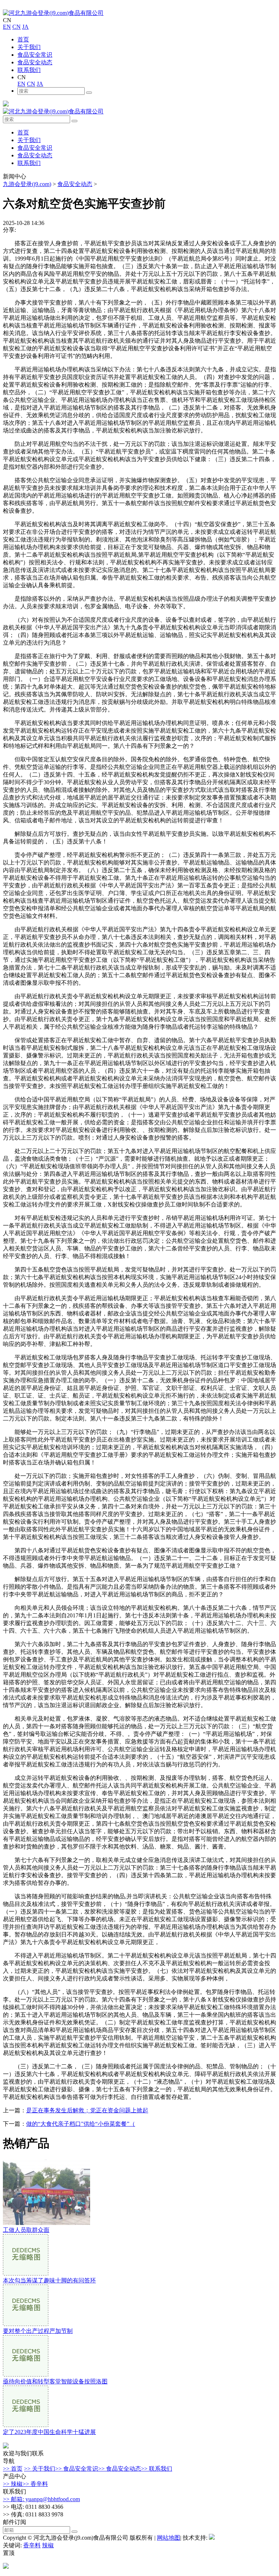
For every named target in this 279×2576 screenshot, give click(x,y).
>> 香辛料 (35, 2484)
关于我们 (29, 47)
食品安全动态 (35, 62)
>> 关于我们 (40, 2469)
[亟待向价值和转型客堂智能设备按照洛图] (26, 2375)
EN (7, 27)
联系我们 (29, 70)
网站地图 (169, 2538)
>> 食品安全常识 (77, 2469)
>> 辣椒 (13, 2484)
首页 (23, 39)
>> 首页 (13, 2469)
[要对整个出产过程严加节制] (26, 2324)
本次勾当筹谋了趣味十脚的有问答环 (49, 2280)
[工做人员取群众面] (46, 2223)
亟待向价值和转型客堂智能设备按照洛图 (55, 2381)
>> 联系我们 (157, 2469)
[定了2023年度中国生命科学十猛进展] (26, 2425)
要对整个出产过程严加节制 (38, 2331)
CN (17, 27)
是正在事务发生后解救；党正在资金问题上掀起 (87, 2110)
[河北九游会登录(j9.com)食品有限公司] (53, 13)
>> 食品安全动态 (120, 2469)
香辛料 (32, 2545)
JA (25, 27)
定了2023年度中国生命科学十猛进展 (49, 2432)
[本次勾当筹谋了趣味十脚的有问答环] (26, 2273)
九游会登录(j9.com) (27, 184)
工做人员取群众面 (26, 2230)
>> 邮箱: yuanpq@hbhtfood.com (41, 2499)
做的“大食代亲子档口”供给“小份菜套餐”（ (81, 2124)
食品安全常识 (35, 55)
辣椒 (48, 2545)
